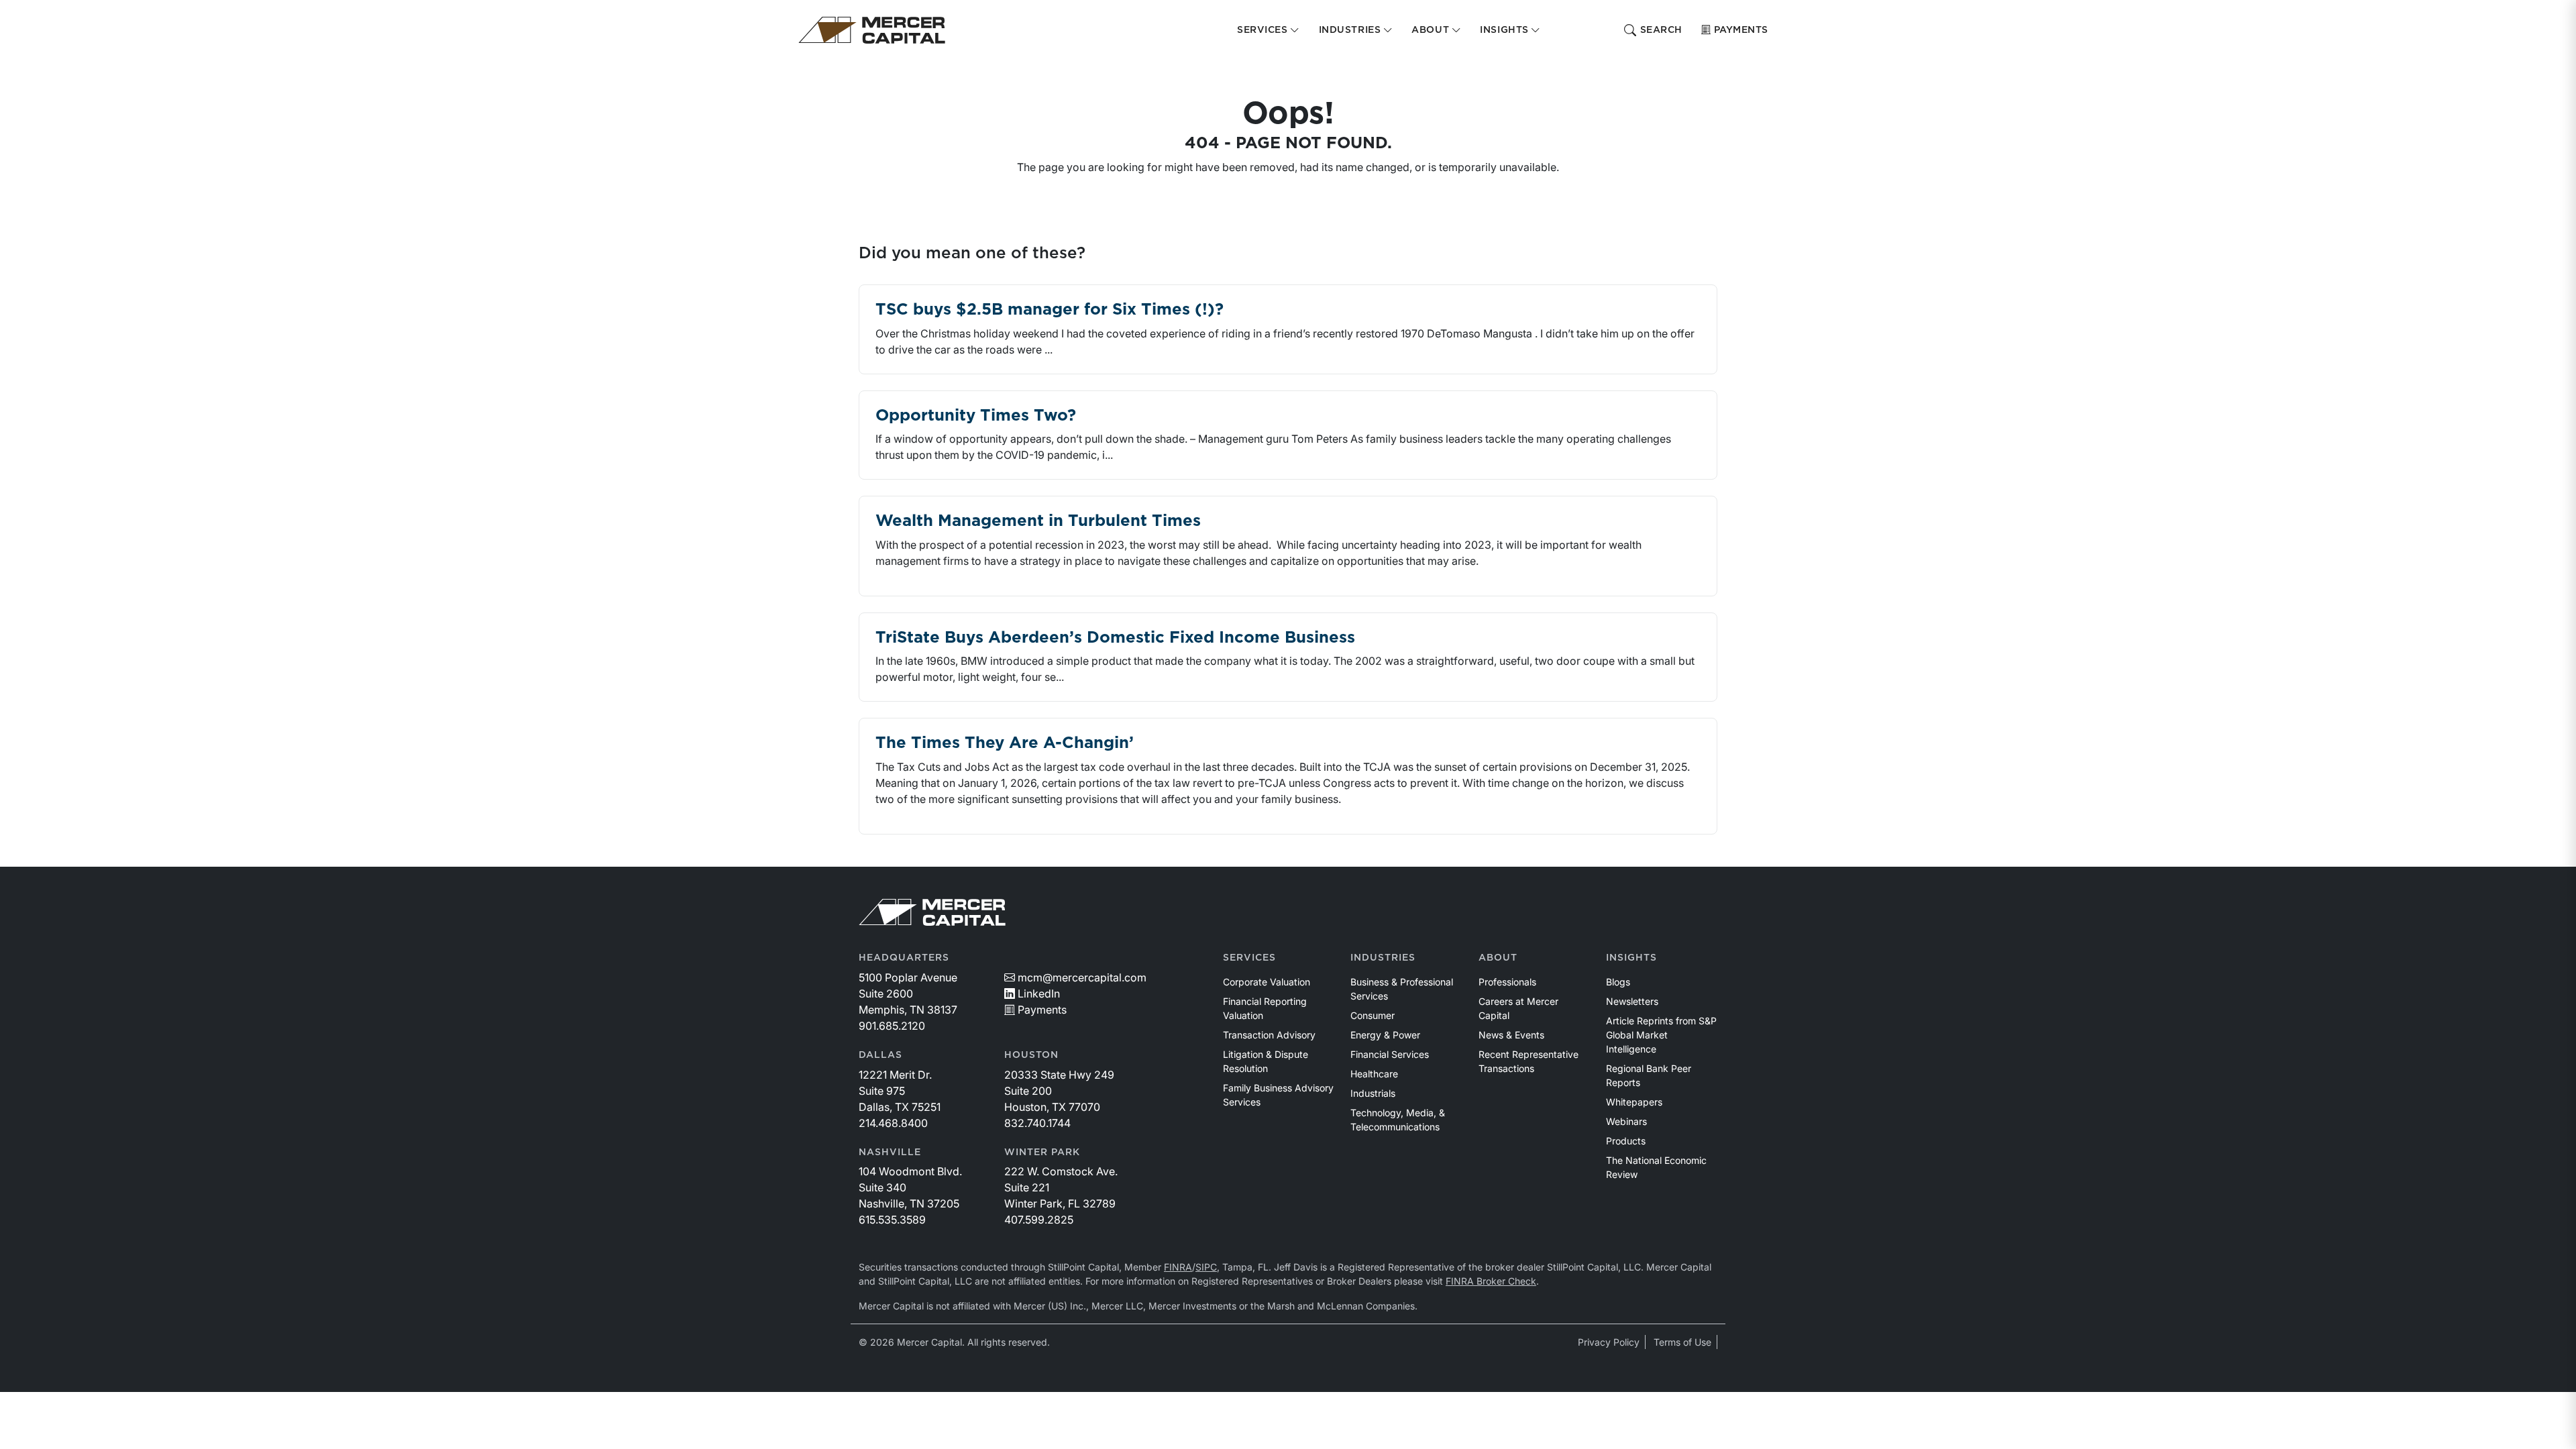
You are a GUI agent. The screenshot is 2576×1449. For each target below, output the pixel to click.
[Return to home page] (872, 30)
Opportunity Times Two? (976, 416)
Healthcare (1374, 1074)
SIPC (1206, 1267)
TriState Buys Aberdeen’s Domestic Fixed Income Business (1115, 638)
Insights (1631, 958)
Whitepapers (1634, 1102)
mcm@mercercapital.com (1082, 977)
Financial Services (1390, 1054)
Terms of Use (1682, 1342)
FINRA (1178, 1267)
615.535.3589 (892, 1220)
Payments (1741, 30)
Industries (1383, 958)
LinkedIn (1039, 994)
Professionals (1507, 982)
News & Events (1511, 1035)
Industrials (1373, 1093)
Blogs (1618, 982)
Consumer (1373, 1015)
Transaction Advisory (1269, 1035)
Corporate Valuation (1267, 982)
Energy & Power (1385, 1035)
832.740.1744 (1037, 1123)
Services (1249, 958)
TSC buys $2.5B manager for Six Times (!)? (1050, 310)
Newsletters (1632, 1001)
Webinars (1626, 1121)
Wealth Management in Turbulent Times (1038, 521)
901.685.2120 (892, 1026)
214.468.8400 (893, 1123)
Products (1626, 1141)
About (1498, 958)
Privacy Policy (1609, 1342)
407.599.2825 (1039, 1220)
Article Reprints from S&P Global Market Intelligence (1661, 1035)
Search (1661, 30)
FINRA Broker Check (1491, 1281)
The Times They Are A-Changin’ (1005, 743)
